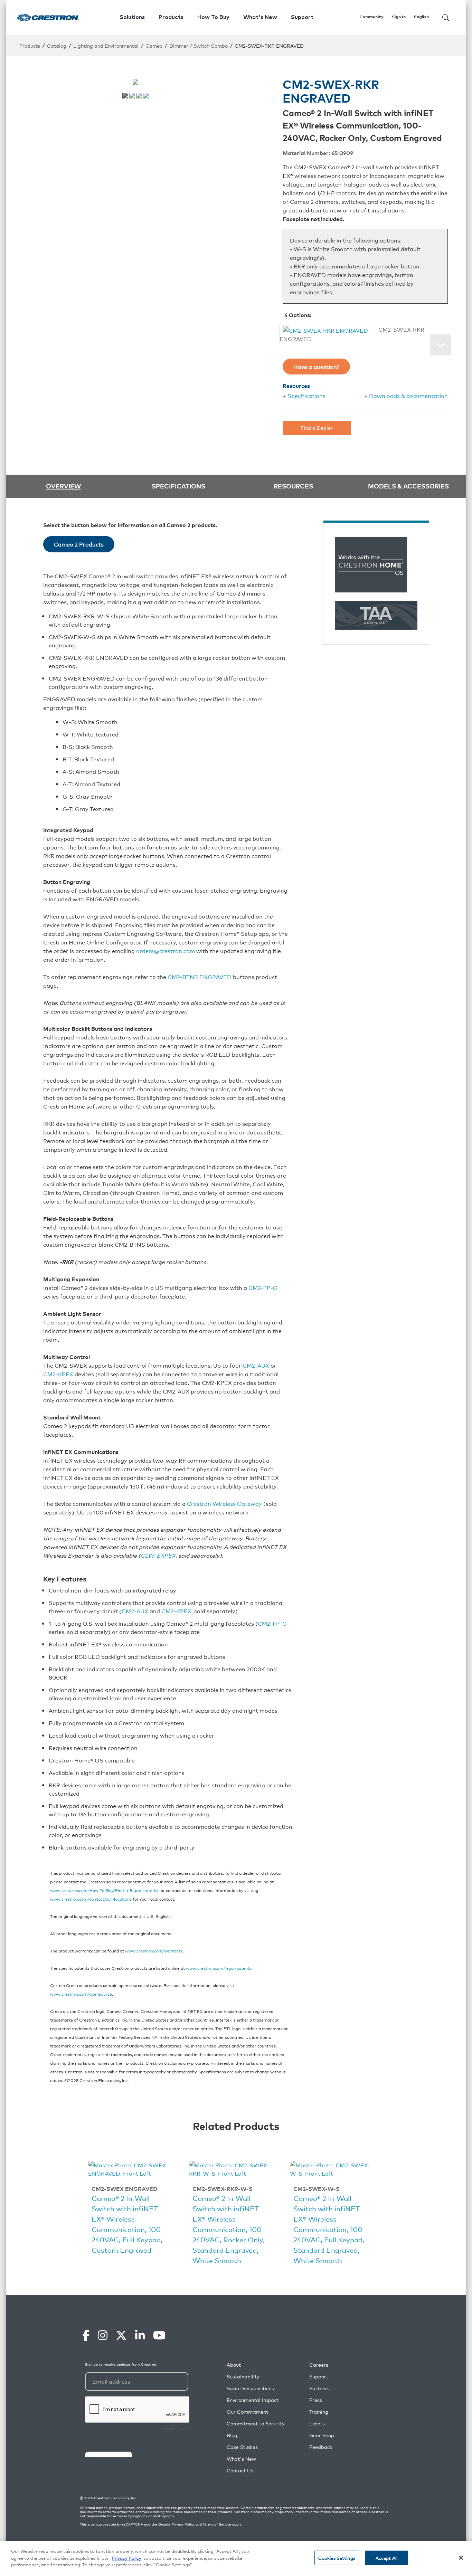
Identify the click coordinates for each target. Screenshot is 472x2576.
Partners (319, 2388)
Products (30, 45)
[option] (132, 2209)
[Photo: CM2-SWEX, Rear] (146, 96)
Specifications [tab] (178, 486)
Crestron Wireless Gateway (224, 1503)
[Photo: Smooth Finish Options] (139, 96)
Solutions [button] (132, 17)
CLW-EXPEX (158, 1555)
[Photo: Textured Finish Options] (132, 96)
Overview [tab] (64, 486)
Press (316, 2400)
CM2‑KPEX (58, 1374)
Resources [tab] (293, 486)
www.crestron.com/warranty (154, 1951)
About (234, 2365)
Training (319, 2412)
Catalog (57, 45)
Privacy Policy (183, 2524)
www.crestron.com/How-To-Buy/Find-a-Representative (105, 1890)
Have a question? (316, 367)
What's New (260, 17)
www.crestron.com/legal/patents (219, 1968)
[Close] (461, 2558)
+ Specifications (304, 396)
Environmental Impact (253, 2400)
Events (317, 2423)
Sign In (399, 17)
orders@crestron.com (166, 951)
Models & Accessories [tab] (408, 486)
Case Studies (242, 2447)
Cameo (154, 45)
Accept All (386, 2558)
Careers (319, 2365)
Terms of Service (217, 2524)
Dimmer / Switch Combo (199, 45)
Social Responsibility (251, 2388)
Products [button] (171, 17)
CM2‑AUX (135, 1611)
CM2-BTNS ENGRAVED (200, 977)
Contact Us (240, 2470)
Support (319, 2377)
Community (371, 17)
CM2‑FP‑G (263, 1287)
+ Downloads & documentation (406, 396)
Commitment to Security (256, 2423)
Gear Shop (322, 2435)
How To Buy (213, 17)
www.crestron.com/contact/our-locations (91, 1899)
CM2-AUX (256, 1365)
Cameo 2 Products (79, 544)
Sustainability (243, 2377)
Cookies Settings (337, 2558)
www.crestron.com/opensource (81, 1994)
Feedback (321, 2447)
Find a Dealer (317, 427)
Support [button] (302, 17)
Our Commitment (247, 2412)
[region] (236, 2558)
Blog (232, 2435)
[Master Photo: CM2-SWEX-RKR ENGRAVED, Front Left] (125, 96)
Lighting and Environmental (106, 45)
